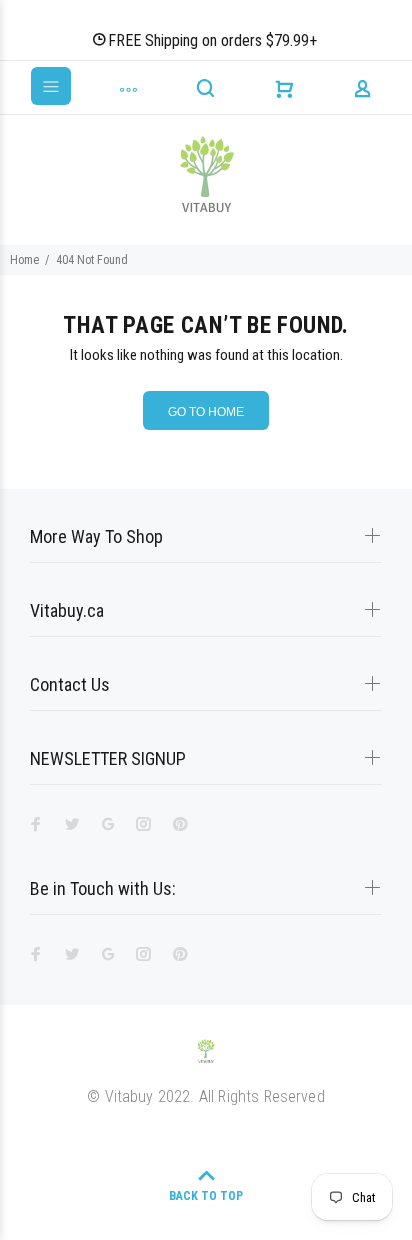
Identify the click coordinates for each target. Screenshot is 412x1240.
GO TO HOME (206, 412)
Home (24, 260)
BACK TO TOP (206, 1196)
